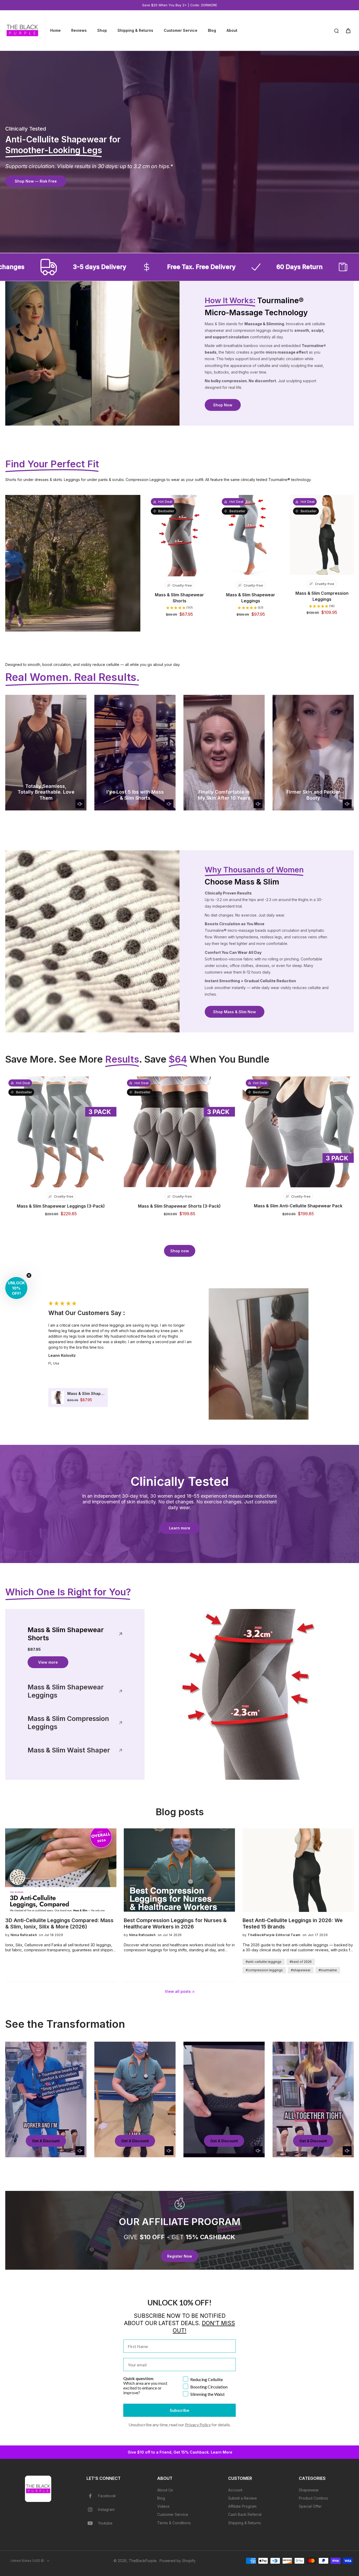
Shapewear (309, 2490)
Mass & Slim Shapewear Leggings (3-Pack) (61, 1206)
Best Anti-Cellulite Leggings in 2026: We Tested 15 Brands (293, 1923)
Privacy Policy (198, 2425)
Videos (163, 2506)
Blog (161, 2498)
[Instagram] (92, 2510)
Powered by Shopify (178, 2561)
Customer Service (173, 2514)
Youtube (105, 2523)
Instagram (106, 2509)
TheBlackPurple (143, 2561)
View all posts (178, 1991)
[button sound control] (80, 804)
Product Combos (313, 2498)
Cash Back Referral (245, 2514)
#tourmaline (328, 1970)
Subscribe (179, 2410)
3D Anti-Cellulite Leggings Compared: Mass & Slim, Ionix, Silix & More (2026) (59, 1923)
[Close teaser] (29, 1275)
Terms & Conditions (174, 2523)
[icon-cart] (348, 30)
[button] (16, 1288)
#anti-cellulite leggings (264, 1962)
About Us (165, 2490)
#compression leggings (264, 1970)
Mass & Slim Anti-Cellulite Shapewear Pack (298, 1206)
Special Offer (310, 2506)
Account (235, 2490)
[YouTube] (92, 2523)
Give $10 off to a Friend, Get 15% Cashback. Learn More (179, 2452)
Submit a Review (242, 2498)
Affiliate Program (242, 2506)
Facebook (107, 2496)
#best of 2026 (301, 1962)
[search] (336, 30)
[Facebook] (92, 2496)
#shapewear (301, 1970)
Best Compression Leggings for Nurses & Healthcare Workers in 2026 (175, 1923)
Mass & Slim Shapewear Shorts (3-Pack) (179, 1206)
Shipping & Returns (245, 2523)
